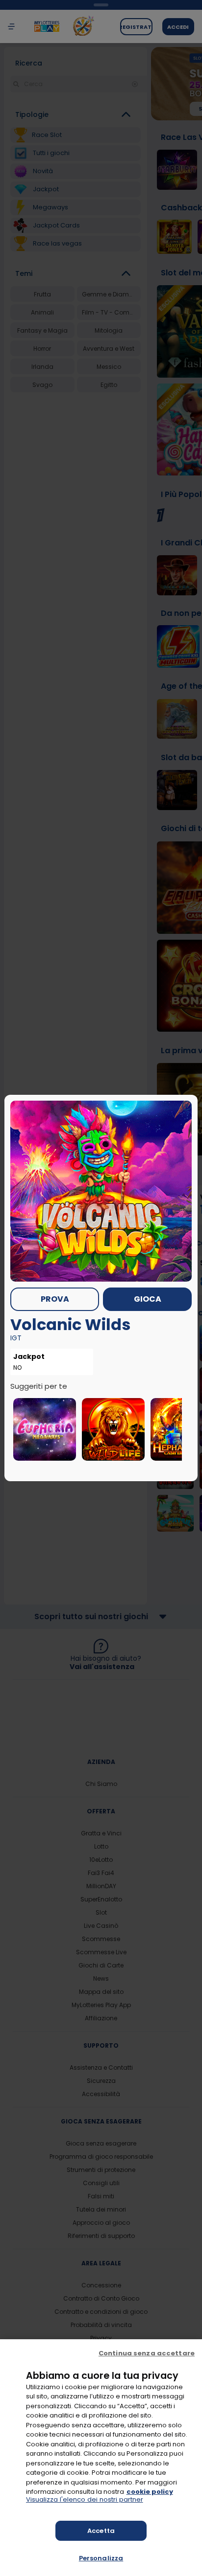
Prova (55, 1299)
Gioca (148, 1299)
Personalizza (101, 2558)
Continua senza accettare (147, 2353)
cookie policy (150, 2492)
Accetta (101, 2531)
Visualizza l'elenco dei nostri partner (85, 2500)
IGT (16, 1338)
